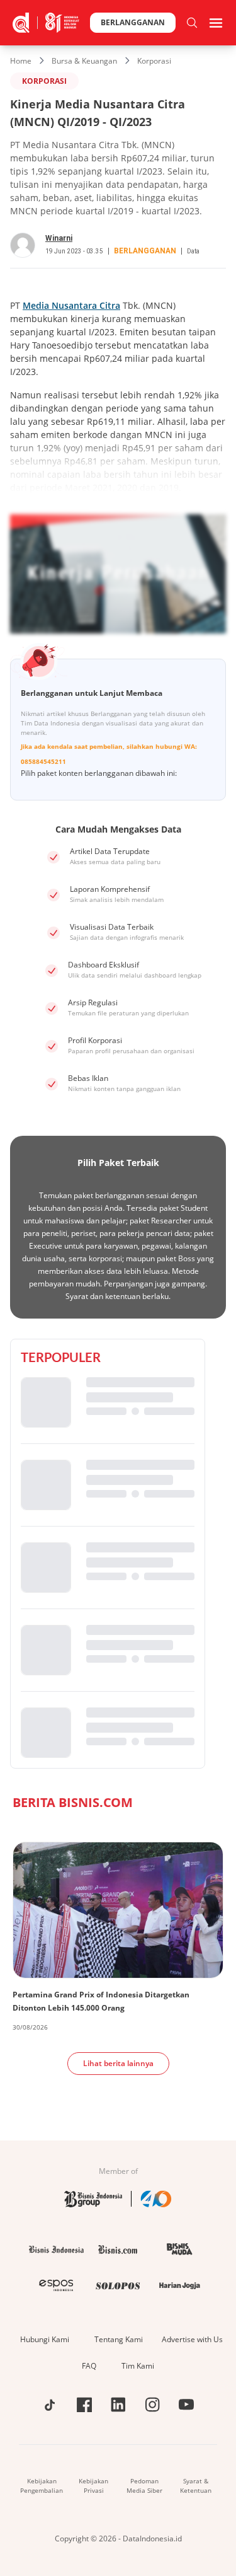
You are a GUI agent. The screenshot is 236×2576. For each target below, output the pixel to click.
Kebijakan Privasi (93, 2486)
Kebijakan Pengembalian (42, 2486)
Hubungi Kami (45, 2339)
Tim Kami (138, 2366)
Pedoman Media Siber (144, 2486)
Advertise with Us (192, 2339)
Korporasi (154, 61)
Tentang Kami (119, 2339)
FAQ (89, 2366)
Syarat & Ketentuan (196, 2486)
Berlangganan (133, 22)
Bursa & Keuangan (84, 61)
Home (21, 61)
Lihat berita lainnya (118, 2063)
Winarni (59, 238)
